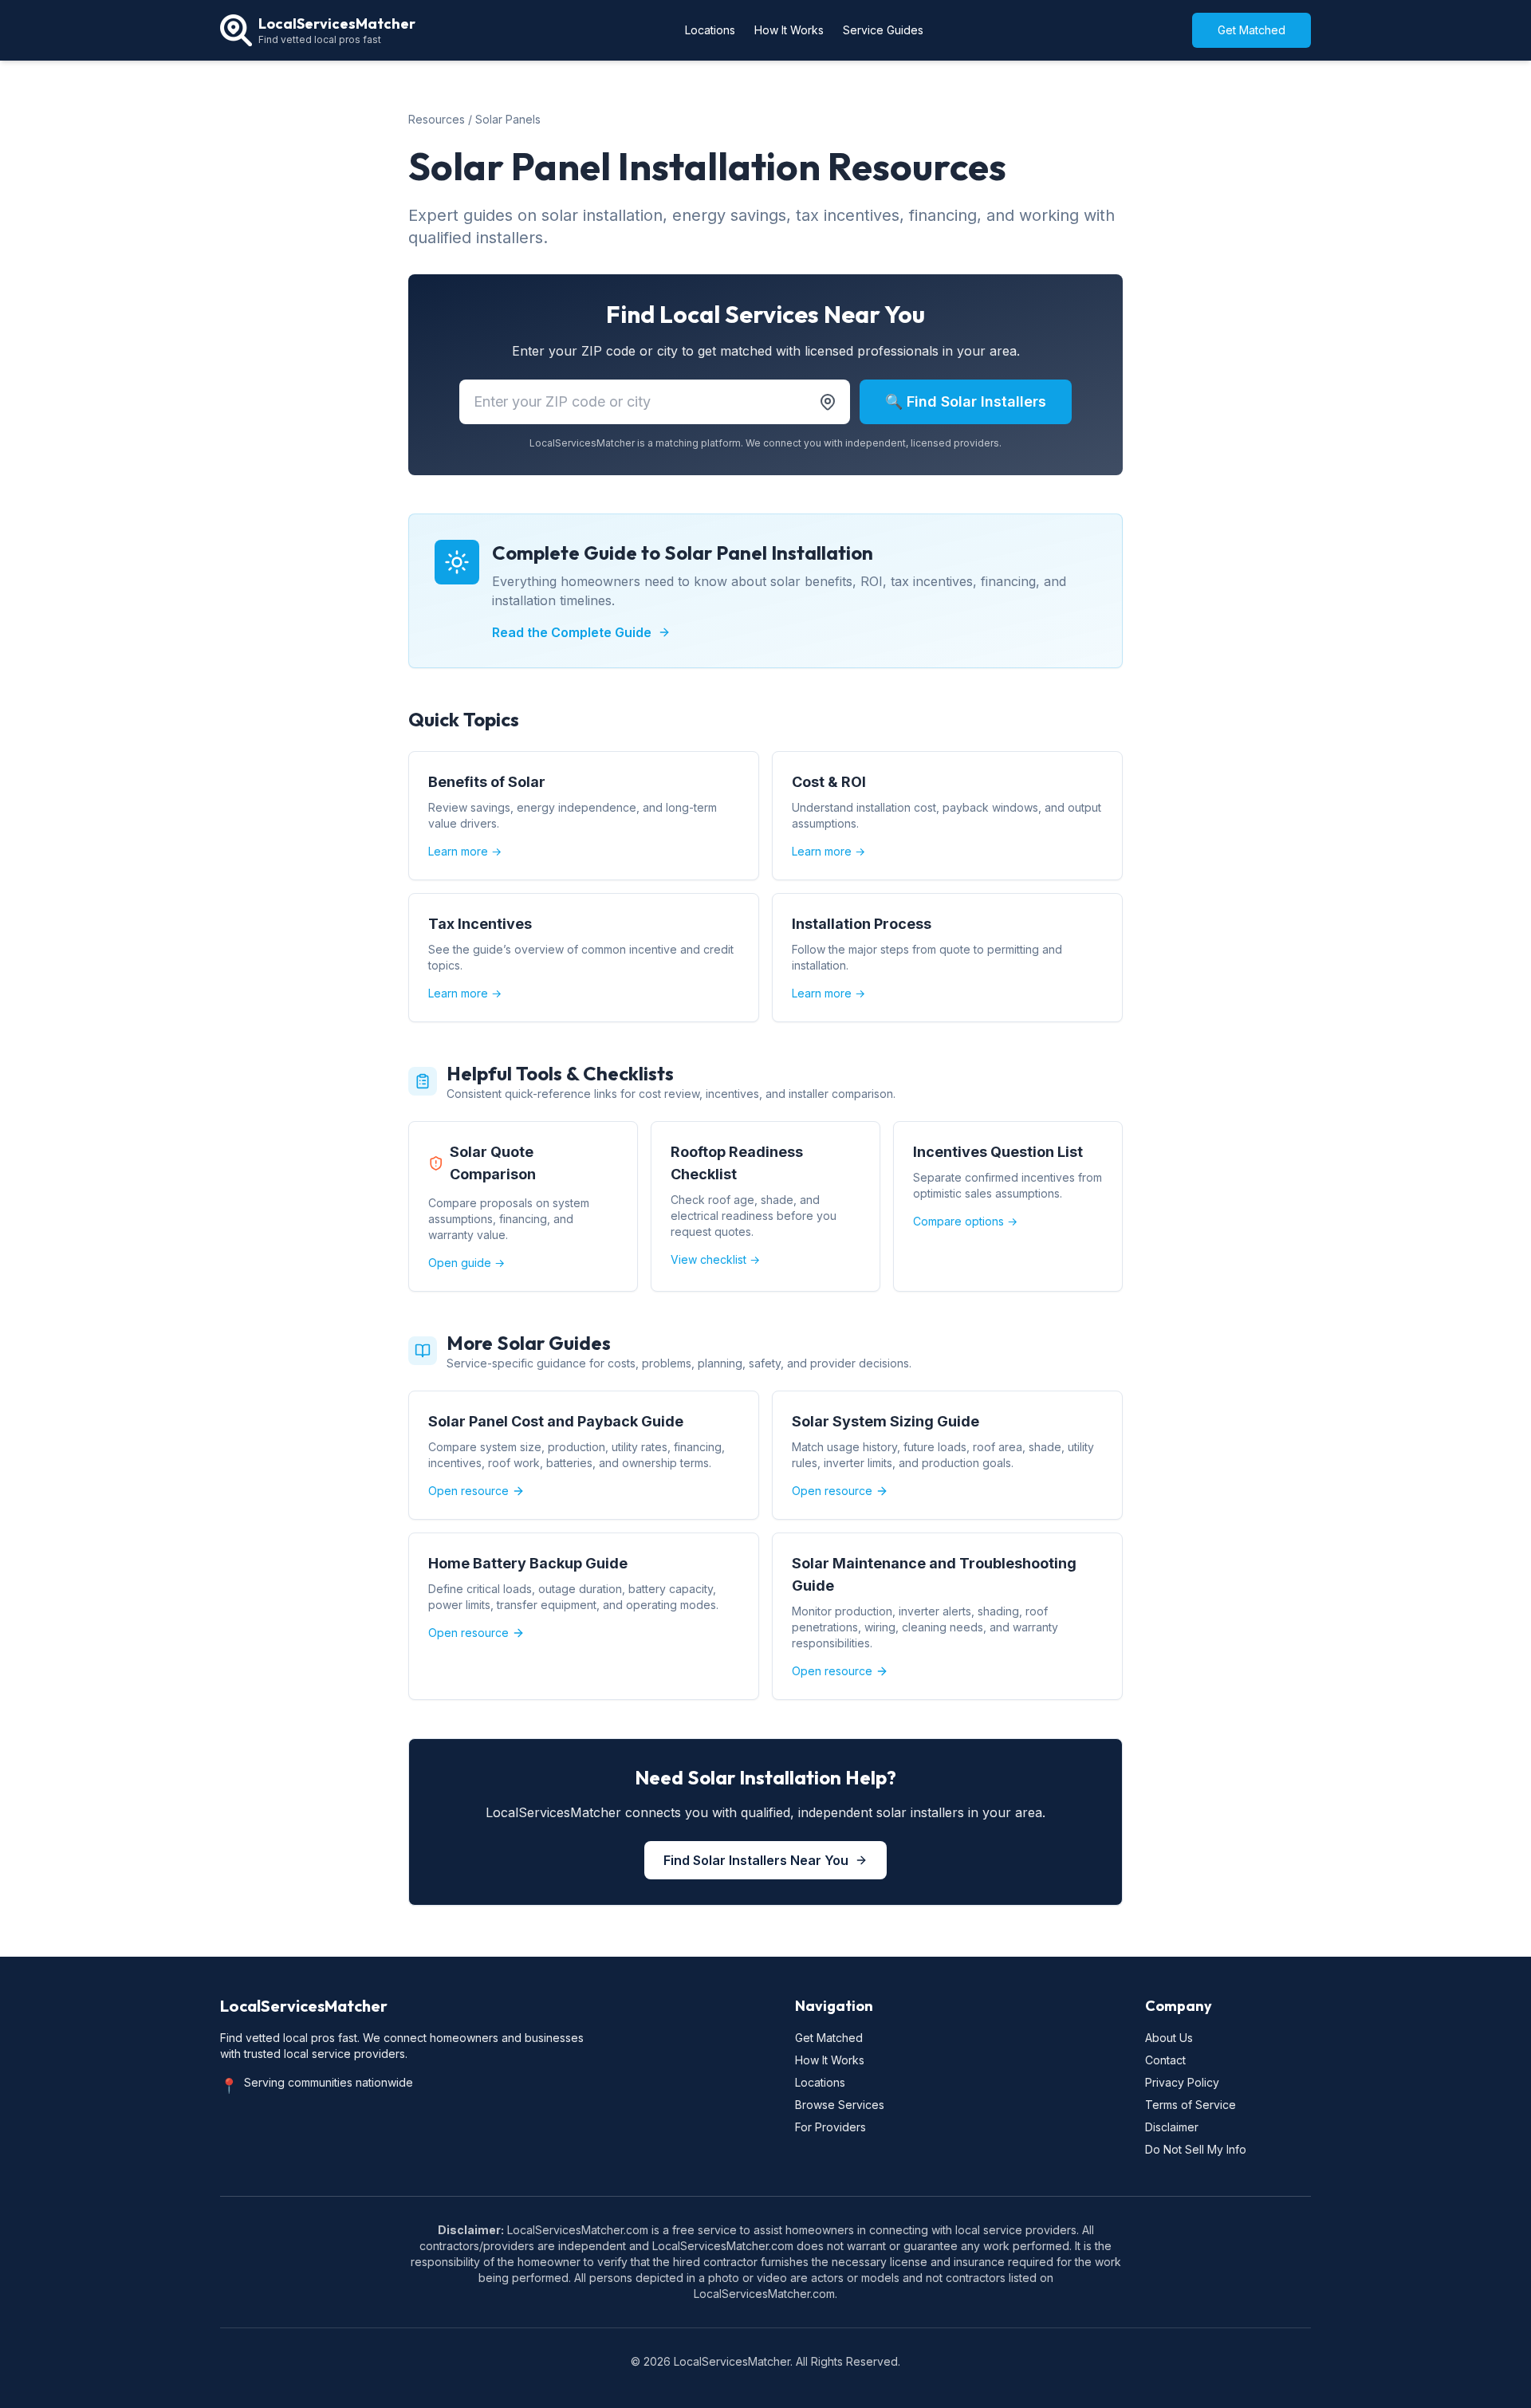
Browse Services (840, 2105)
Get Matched (1252, 30)
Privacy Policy (1182, 2082)
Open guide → (466, 1263)
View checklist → (715, 1259)
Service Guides (883, 30)
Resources (437, 119)
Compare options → (965, 1221)
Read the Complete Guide (572, 632)
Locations (710, 30)
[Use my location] (828, 402)
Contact (1165, 2060)
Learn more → (465, 851)
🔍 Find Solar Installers (966, 401)
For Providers (830, 2127)
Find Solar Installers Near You (756, 1860)
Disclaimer (1172, 2127)
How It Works (789, 30)
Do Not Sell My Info (1196, 2149)
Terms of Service (1191, 2105)
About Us (1169, 2038)
